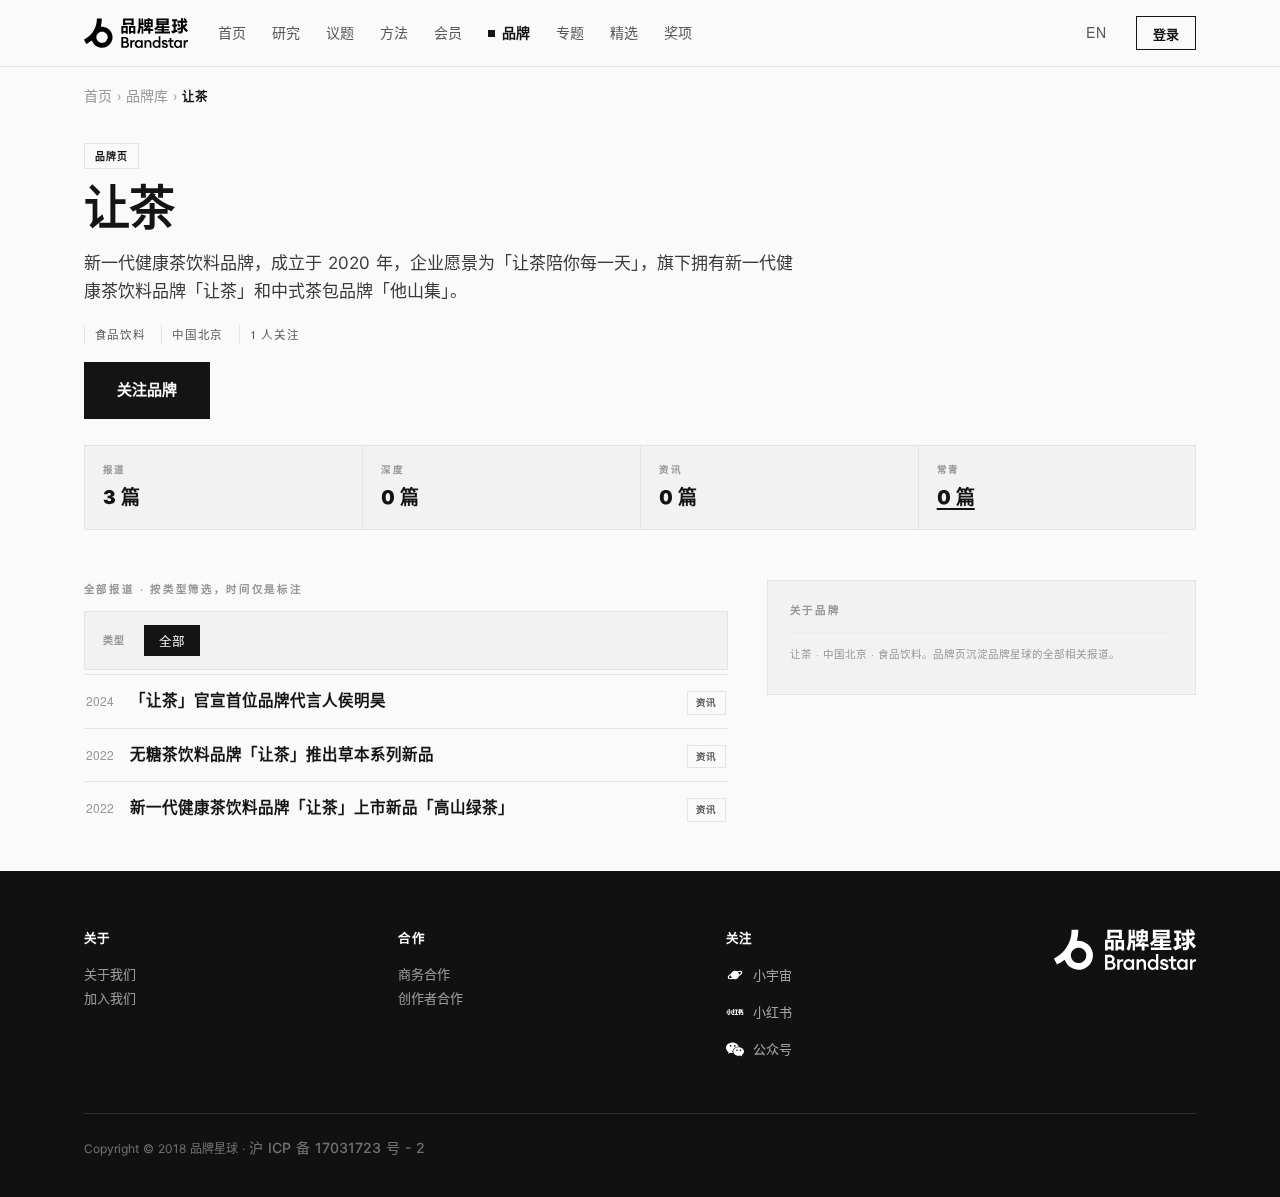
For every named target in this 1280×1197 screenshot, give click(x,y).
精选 (624, 32)
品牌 (516, 32)
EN (1096, 32)
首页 (232, 32)
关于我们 (110, 974)
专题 (570, 32)
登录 (1166, 34)
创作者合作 (430, 998)
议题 (340, 32)
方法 (394, 32)
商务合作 (424, 974)
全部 (172, 641)
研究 (286, 32)
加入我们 (110, 998)
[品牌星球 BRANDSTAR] (136, 33)
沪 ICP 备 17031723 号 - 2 (337, 1147)
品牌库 (147, 95)
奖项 (678, 32)
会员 (448, 32)
